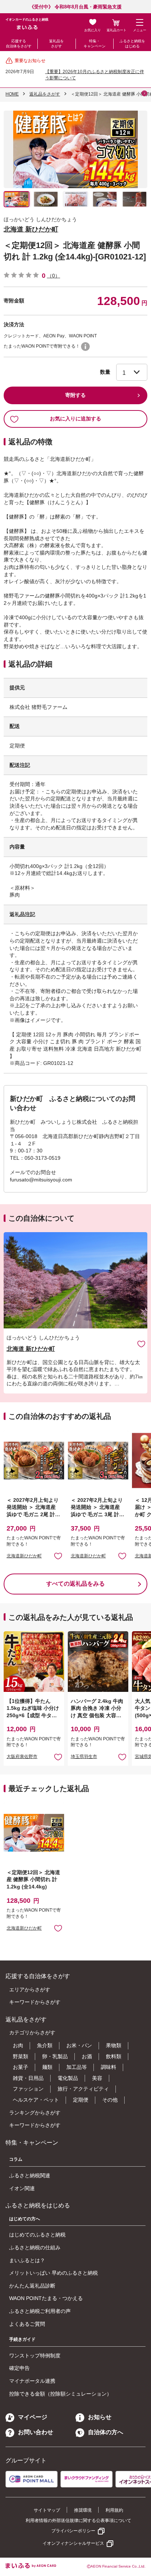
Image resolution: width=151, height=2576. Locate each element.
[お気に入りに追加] (141, 1344)
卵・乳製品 (55, 2056)
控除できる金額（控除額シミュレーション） (60, 2394)
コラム (16, 2159)
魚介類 (45, 2045)
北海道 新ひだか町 (31, 229)
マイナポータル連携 (32, 2381)
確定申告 (19, 2368)
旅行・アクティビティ (83, 2089)
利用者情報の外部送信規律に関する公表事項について (78, 2521)
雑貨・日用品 (28, 2078)
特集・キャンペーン (95, 44)
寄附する (75, 395)
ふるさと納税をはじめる (132, 44)
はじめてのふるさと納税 (37, 2235)
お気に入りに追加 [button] (58, 1556)
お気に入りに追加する (75, 419)
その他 (110, 2100)
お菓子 (21, 2067)
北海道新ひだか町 (24, 1556)
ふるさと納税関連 (30, 2175)
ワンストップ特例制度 (35, 2356)
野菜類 (21, 2056)
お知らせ (100, 2417)
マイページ (33, 2417)
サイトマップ (47, 2510)
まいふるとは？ (27, 2260)
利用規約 (114, 2510)
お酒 (87, 2056)
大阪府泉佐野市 (22, 1757)
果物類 (114, 2045)
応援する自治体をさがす (19, 44)
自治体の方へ (106, 2432)
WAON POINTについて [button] (85, 347)
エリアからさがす (30, 1990)
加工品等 (77, 2067)
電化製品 (68, 2078)
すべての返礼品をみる (75, 1584)
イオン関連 (22, 2188)
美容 (97, 2078)
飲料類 (114, 2056)
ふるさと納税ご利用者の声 (40, 2311)
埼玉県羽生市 (84, 1757)
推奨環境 (83, 2510)
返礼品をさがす (56, 44)
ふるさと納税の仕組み (35, 2247)
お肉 (18, 2045)
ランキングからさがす (35, 2113)
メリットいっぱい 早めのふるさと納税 (54, 2273)
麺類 (47, 2067)
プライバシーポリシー (73, 2531)
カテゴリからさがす (32, 2033)
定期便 (81, 2100)
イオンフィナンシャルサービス (73, 2543)
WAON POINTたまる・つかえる (46, 2298)
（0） (54, 276)
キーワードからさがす (35, 2002)
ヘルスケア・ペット (36, 2100)
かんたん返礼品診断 (32, 2286)
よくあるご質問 (27, 2324)
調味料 (108, 2067)
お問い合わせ (36, 2432)
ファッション (28, 2089)
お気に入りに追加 (141, 1344)
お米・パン (79, 2045)
